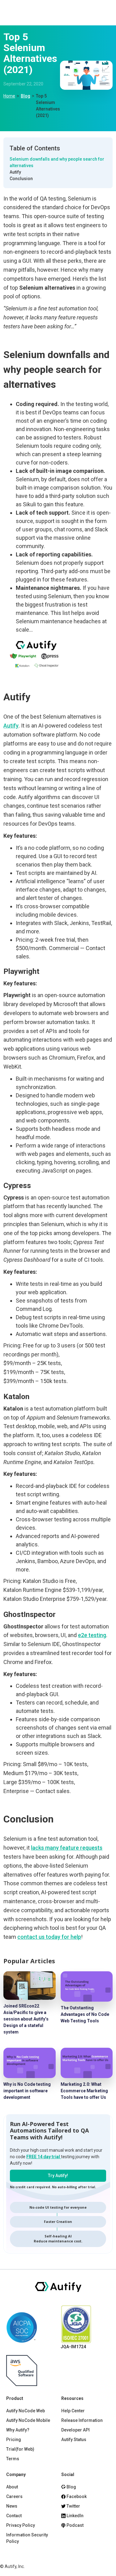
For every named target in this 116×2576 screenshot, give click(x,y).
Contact (14, 2516)
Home (9, 96)
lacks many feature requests (67, 1848)
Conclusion (21, 179)
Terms (13, 2459)
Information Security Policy (27, 2538)
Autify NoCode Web (26, 2411)
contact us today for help (49, 1937)
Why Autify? (18, 2430)
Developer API (75, 2430)
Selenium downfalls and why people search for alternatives (57, 162)
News (12, 2506)
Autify (15, 172)
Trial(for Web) (20, 2449)
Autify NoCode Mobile (28, 2420)
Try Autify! (58, 2176)
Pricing (14, 2440)
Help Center (73, 2411)
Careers (14, 2496)
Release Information (82, 2420)
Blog (26, 96)
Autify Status (74, 2440)
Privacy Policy (21, 2525)
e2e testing (92, 1635)
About (12, 2487)
